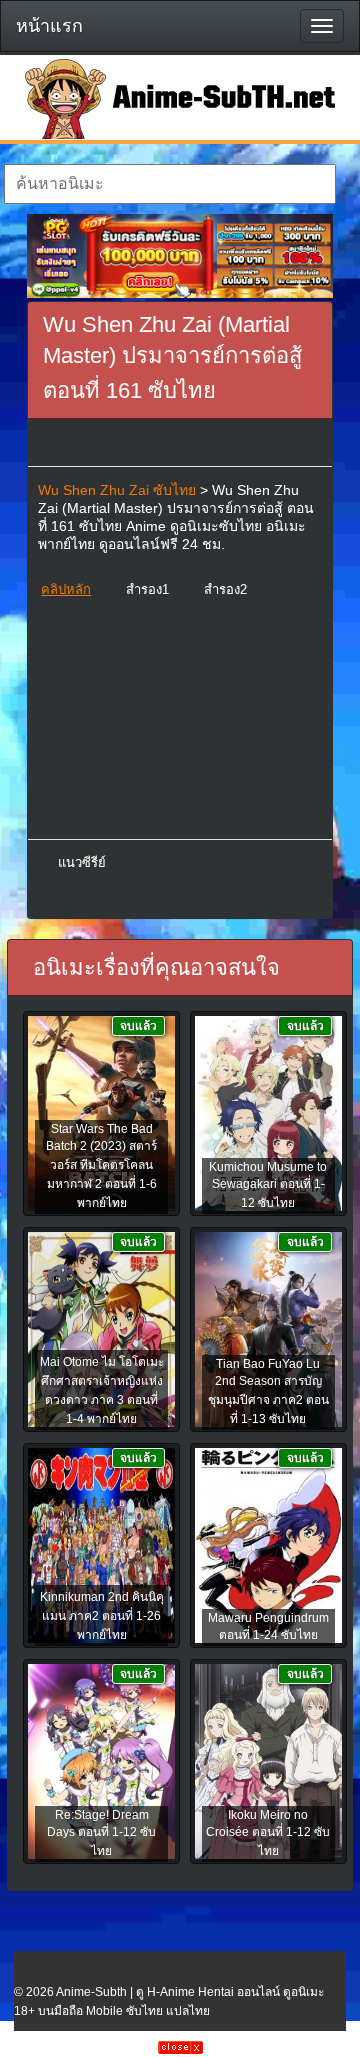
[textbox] (169, 184)
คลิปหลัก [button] (66, 589)
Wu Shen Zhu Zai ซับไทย (117, 490)
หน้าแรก (49, 26)
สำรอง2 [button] (225, 589)
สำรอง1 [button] (147, 589)
